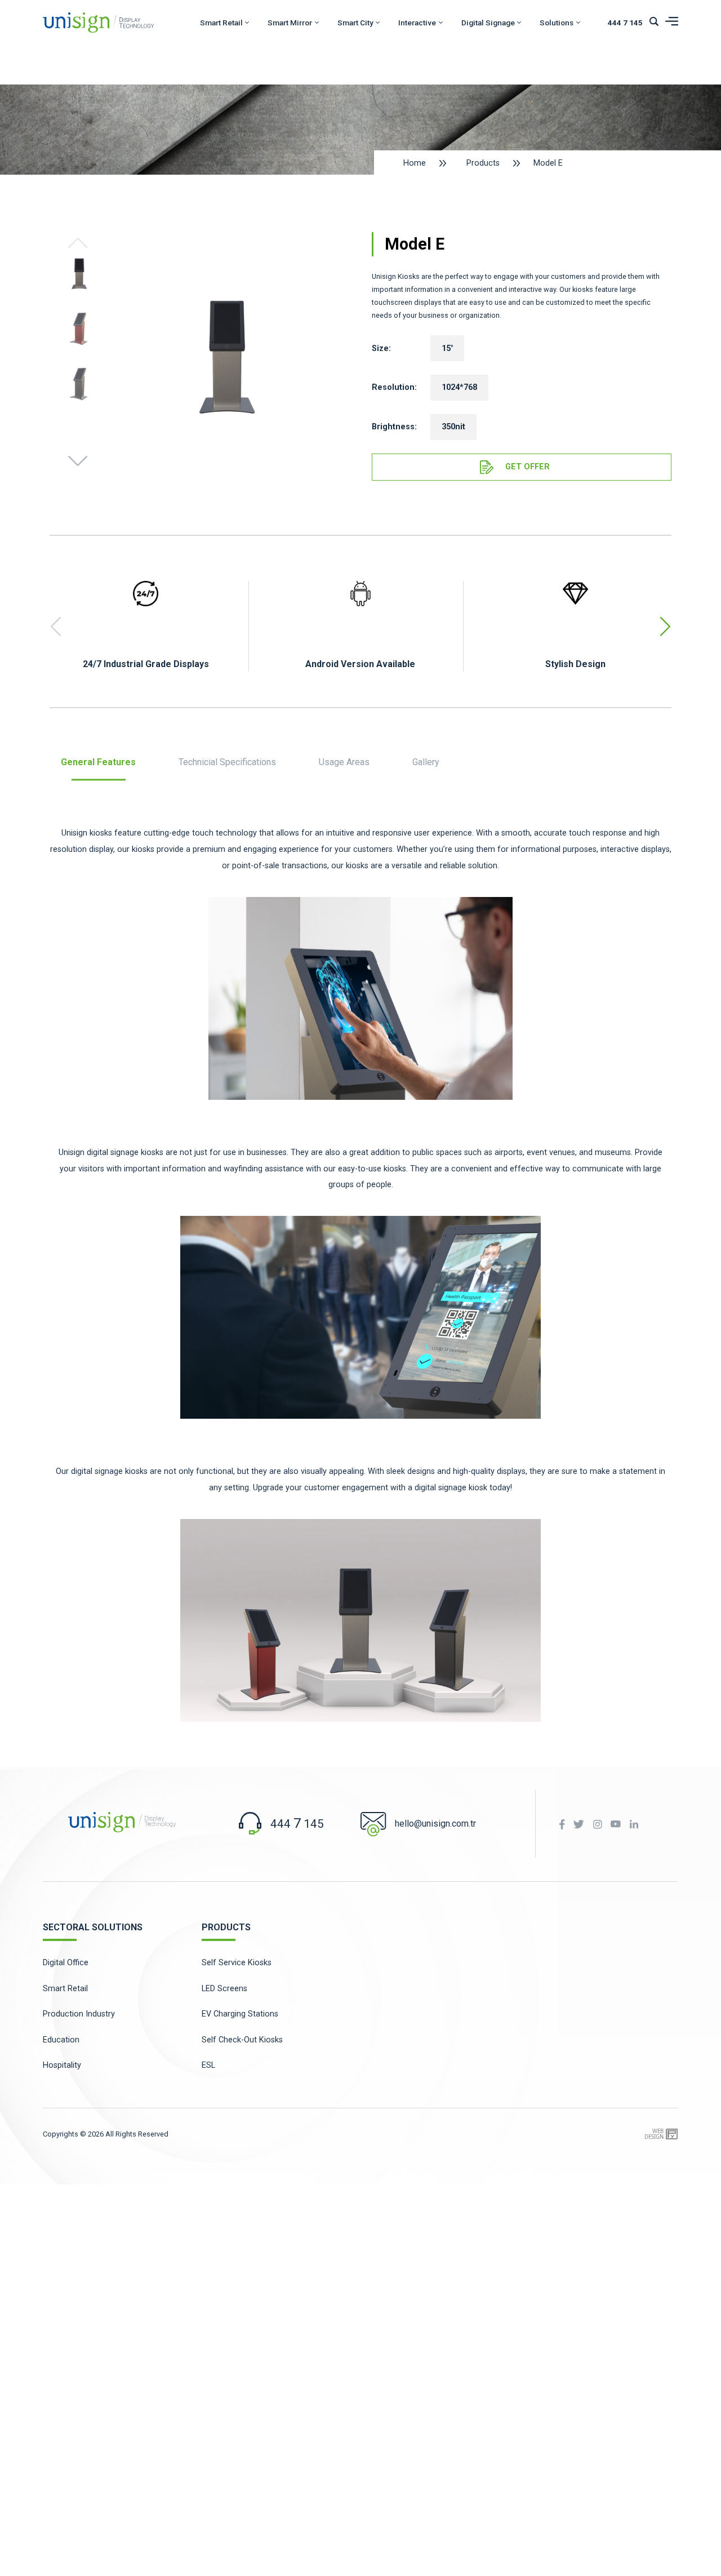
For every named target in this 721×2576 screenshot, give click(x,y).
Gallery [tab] (426, 763)
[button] (78, 460)
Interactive (417, 23)
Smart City (355, 23)
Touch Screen (255, 134)
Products (483, 163)
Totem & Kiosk (257, 83)
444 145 (625, 23)
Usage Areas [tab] (344, 763)
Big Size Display (258, 109)
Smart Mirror (290, 23)
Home (415, 163)
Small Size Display (263, 160)
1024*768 (459, 387)
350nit (453, 427)
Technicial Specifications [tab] (227, 763)
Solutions (557, 23)
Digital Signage (488, 23)
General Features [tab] (98, 763)
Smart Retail (221, 23)
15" (447, 348)
